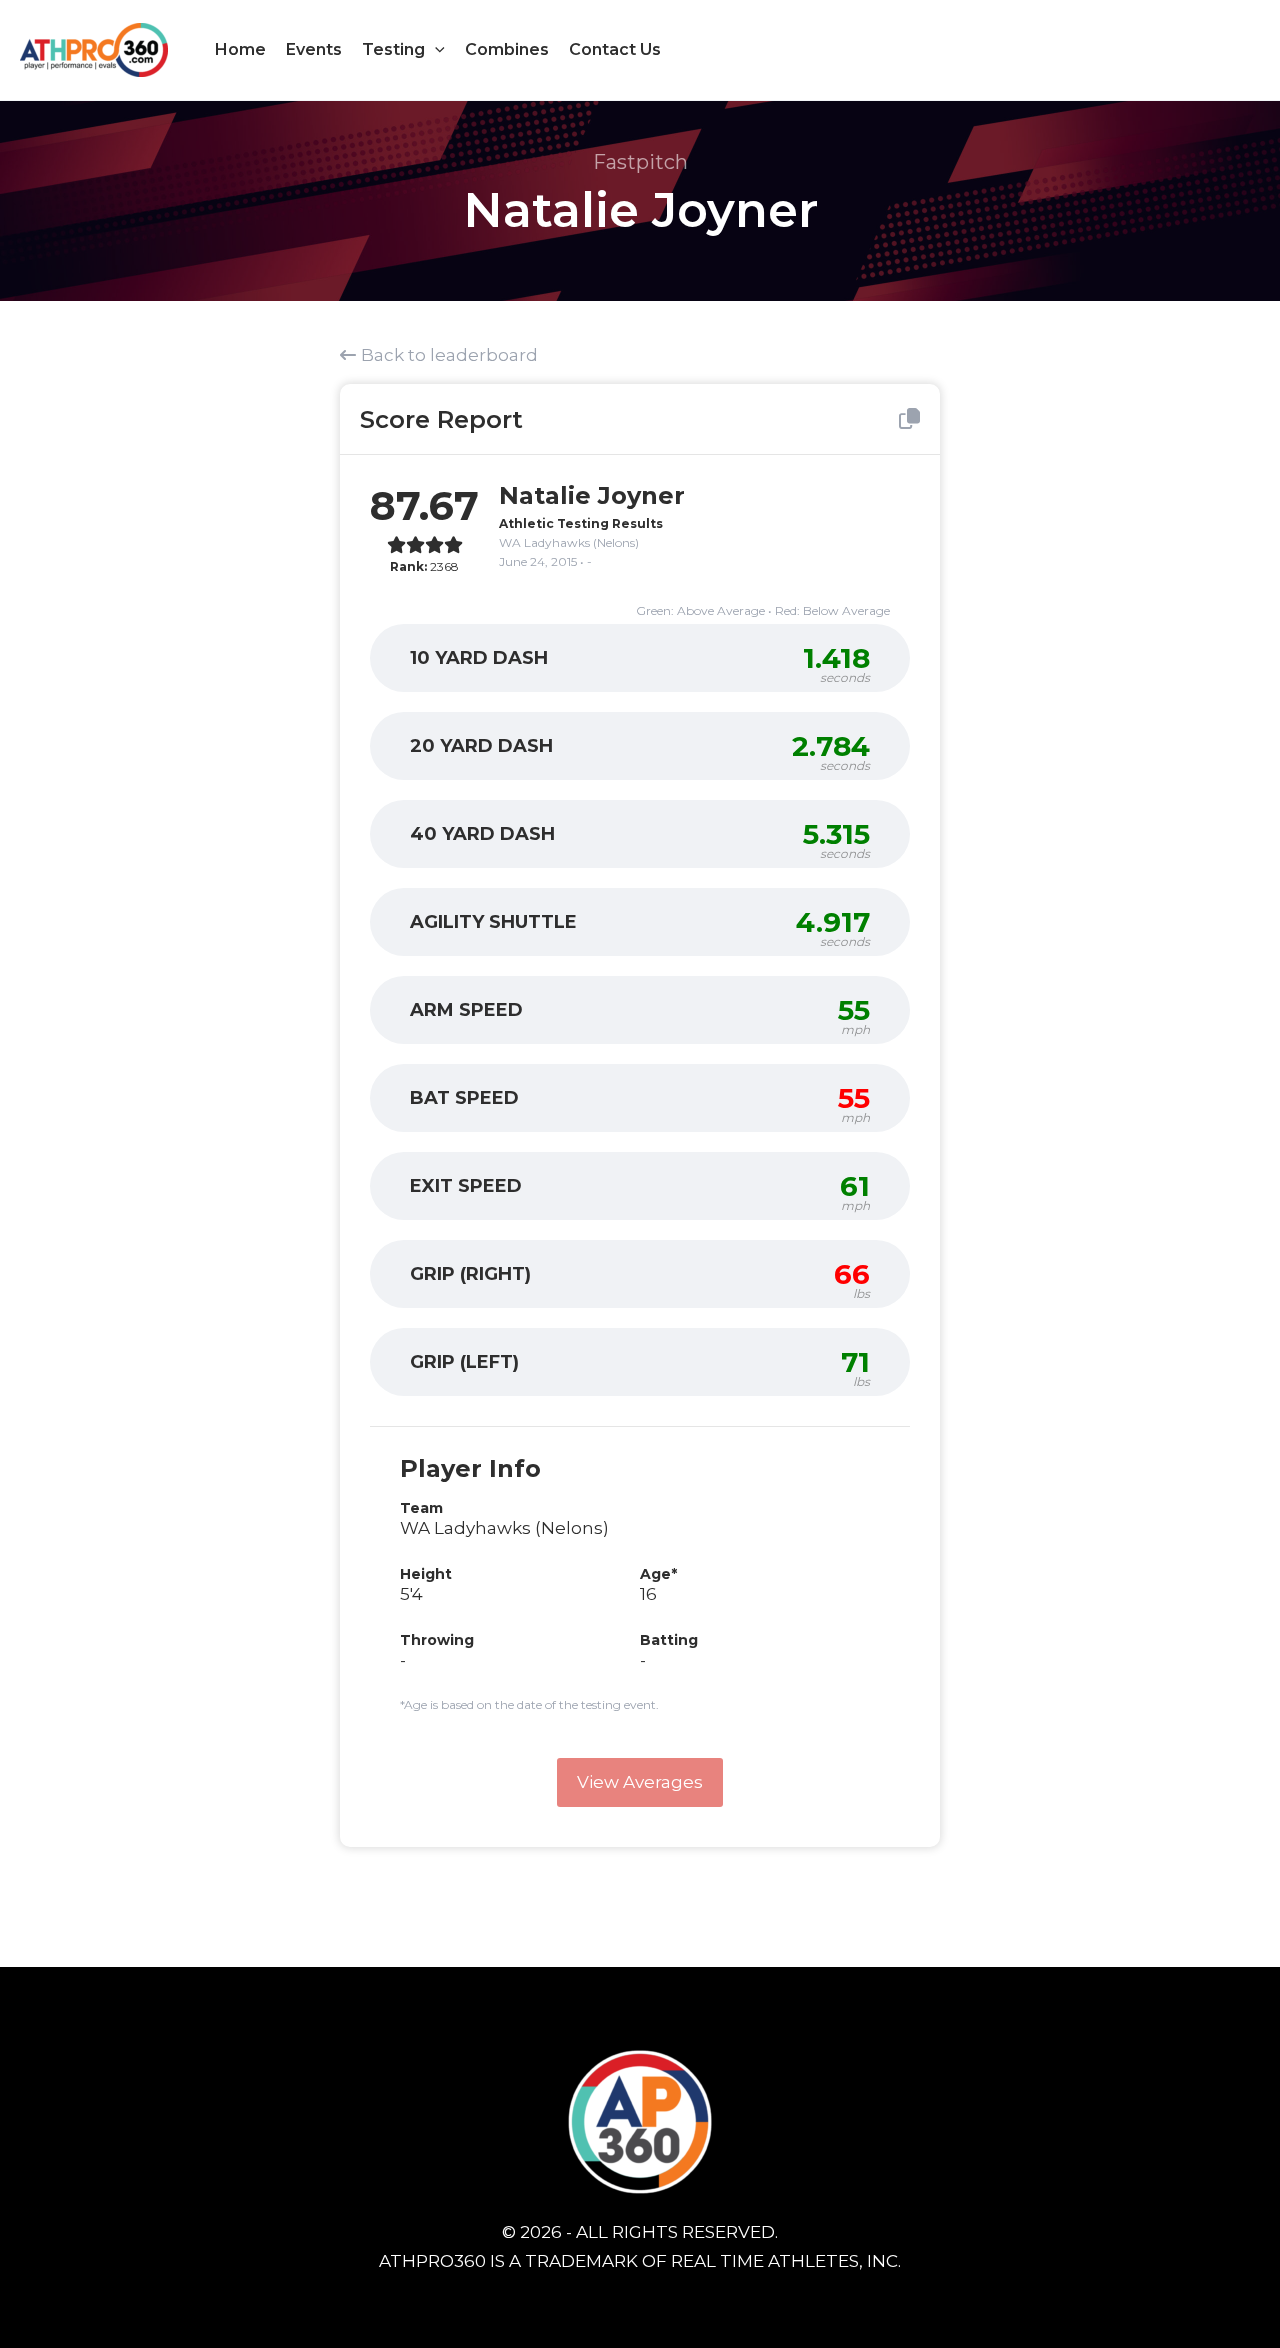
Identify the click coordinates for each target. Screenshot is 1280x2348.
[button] (435, 50)
